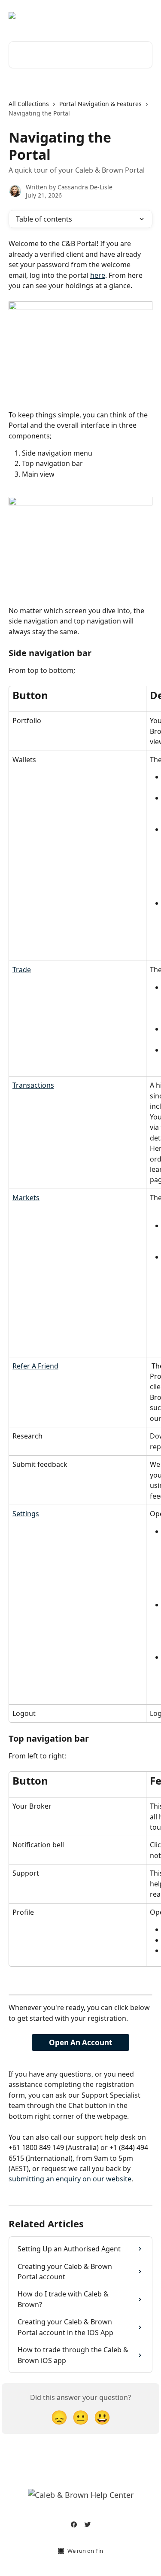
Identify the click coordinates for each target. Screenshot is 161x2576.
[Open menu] (145, 15)
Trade (22, 970)
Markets (26, 1198)
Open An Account (80, 2042)
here (98, 275)
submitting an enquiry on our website (70, 2179)
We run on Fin (85, 2551)
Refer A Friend (35, 1366)
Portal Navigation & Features (100, 104)
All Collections (29, 104)
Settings (26, 1514)
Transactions (33, 1085)
